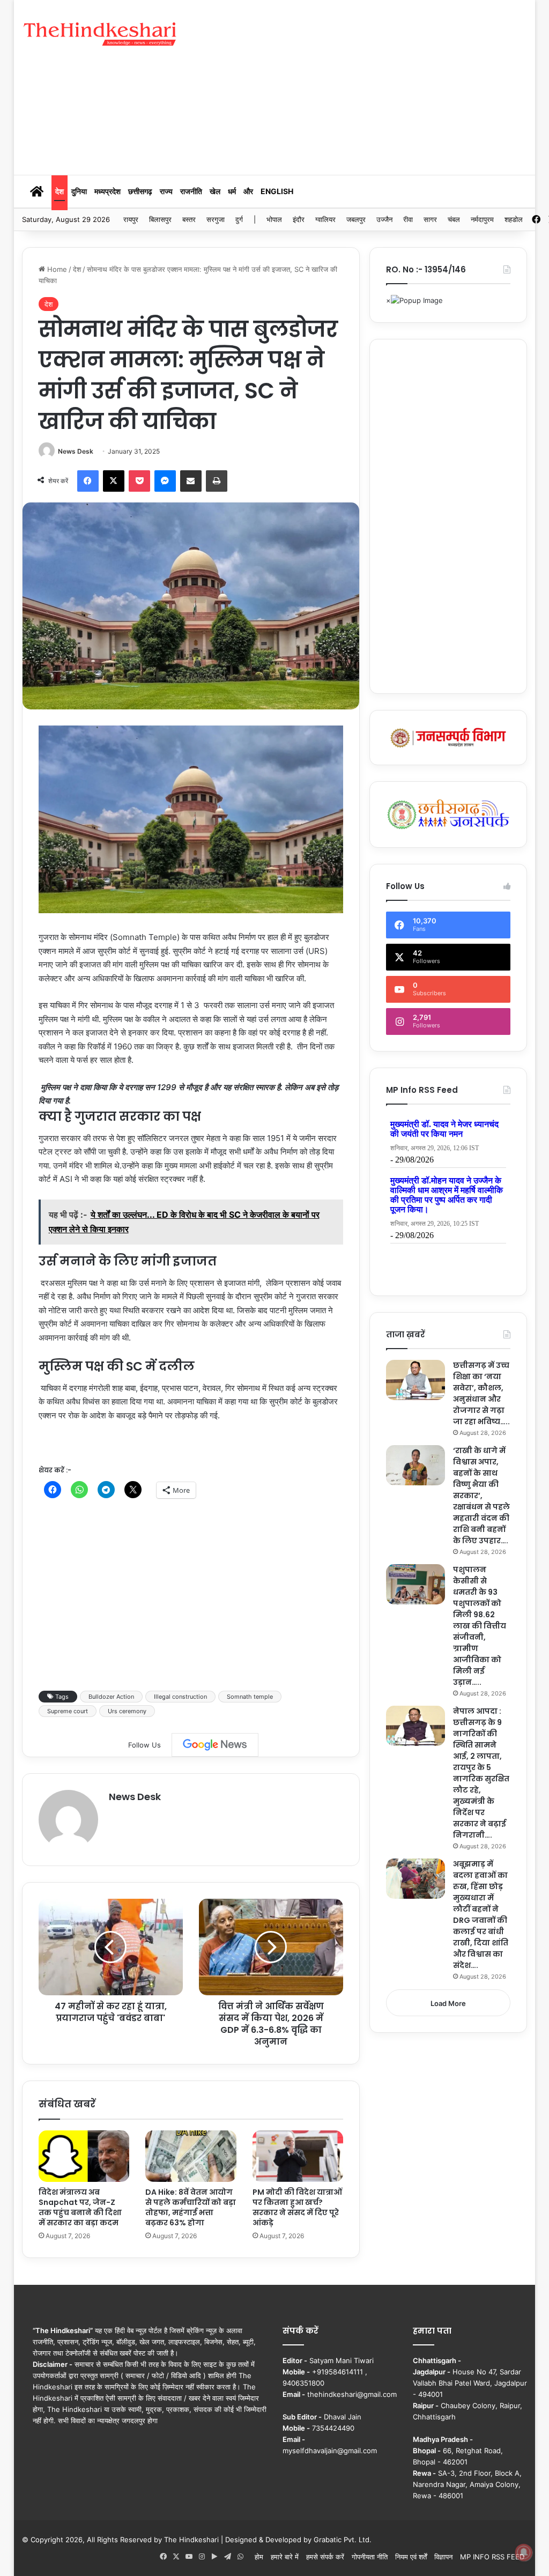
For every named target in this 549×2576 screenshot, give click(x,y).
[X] (114, 481)
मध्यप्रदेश (107, 191)
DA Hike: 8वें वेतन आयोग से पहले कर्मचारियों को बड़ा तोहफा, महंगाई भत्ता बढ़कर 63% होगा (191, 2207)
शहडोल (514, 219)
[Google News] (215, 1745)
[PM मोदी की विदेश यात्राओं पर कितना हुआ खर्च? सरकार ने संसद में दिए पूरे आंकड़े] (298, 2156)
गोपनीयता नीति (370, 2557)
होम (259, 2557)
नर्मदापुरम (482, 219)
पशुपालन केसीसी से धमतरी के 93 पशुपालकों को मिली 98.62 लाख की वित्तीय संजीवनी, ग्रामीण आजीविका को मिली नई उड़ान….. (480, 1626)
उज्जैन (384, 219)
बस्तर (189, 219)
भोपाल (274, 219)
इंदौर (299, 219)
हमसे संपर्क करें (325, 2557)
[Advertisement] (372, 86)
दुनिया (79, 191)
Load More (448, 2003)
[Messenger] (165, 481)
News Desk (76, 451)
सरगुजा (216, 219)
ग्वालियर (325, 219)
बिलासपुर (160, 219)
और (248, 191)
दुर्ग (239, 219)
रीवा (408, 219)
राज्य (166, 191)
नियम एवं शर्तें (411, 2557)
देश (60, 191)
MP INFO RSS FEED (492, 2557)
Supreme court (68, 1711)
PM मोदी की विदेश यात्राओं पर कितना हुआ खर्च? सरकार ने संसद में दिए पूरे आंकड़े (297, 2207)
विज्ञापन (443, 2557)
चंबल (454, 219)
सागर (430, 219)
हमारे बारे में (285, 2557)
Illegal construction (180, 1697)
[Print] (217, 481)
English (277, 191)
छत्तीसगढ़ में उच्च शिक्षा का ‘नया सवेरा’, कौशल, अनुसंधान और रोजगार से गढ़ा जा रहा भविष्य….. (481, 1393)
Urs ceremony (127, 1711)
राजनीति (191, 191)
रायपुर (131, 219)
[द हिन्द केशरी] (101, 35)
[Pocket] (139, 481)
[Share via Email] (191, 481)
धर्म (232, 191)
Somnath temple (250, 1697)
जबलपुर (356, 219)
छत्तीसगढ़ (140, 191)
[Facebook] (88, 481)
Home (56, 269)
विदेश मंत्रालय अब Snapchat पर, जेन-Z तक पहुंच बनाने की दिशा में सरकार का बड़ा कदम (80, 2207)
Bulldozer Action (111, 1697)
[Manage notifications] (524, 2552)
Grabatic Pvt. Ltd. (343, 2540)
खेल (215, 191)
